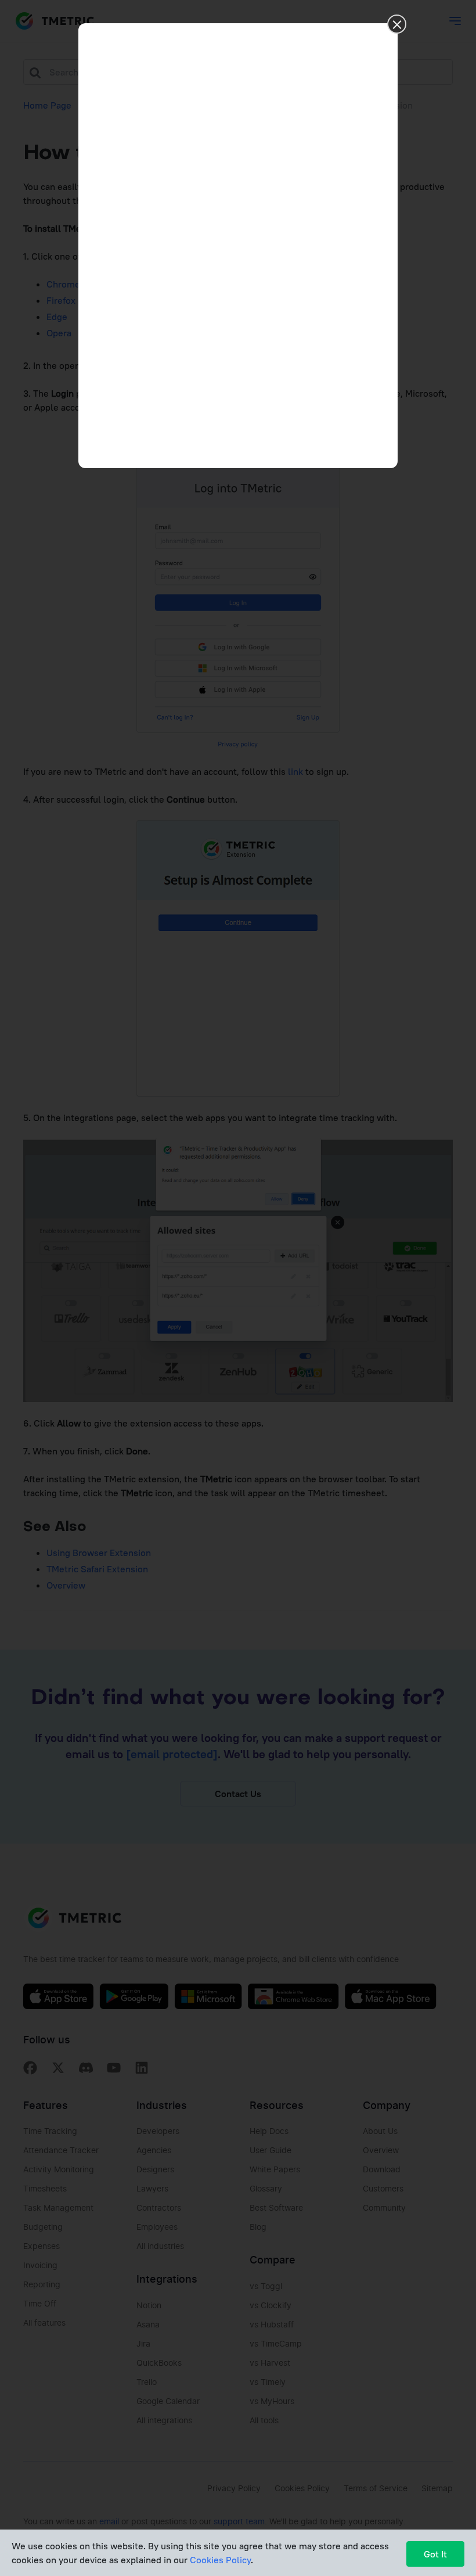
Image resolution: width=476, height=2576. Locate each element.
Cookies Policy (220, 2560)
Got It (435, 2554)
